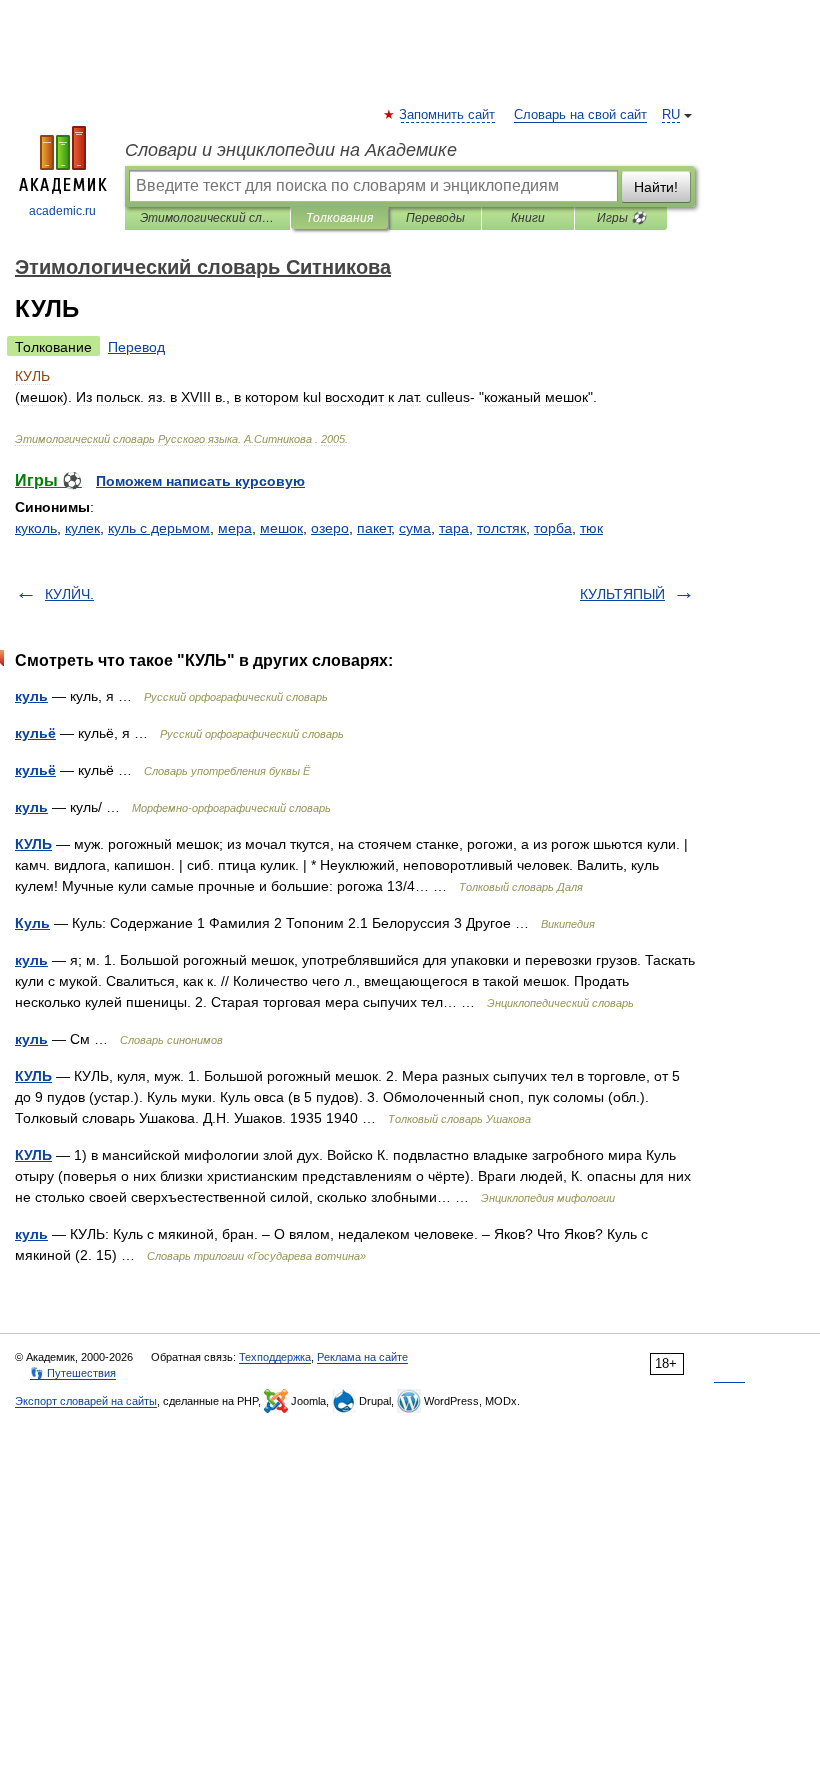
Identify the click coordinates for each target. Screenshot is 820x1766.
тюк (591, 528)
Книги (528, 218)
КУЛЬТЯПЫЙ (622, 594)
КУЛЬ (33, 844)
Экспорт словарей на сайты (86, 1401)
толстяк (501, 528)
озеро (330, 528)
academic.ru (62, 211)
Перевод (136, 347)
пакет (374, 528)
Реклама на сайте (362, 1357)
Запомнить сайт (448, 115)
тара (454, 528)
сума (415, 528)
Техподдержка (275, 1357)
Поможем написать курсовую (200, 481)
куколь (36, 528)
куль (31, 696)
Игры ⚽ (621, 218)
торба (553, 528)
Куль (32, 923)
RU (671, 115)
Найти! (656, 187)
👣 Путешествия (73, 1373)
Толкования (339, 218)
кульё (35, 733)
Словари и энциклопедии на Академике (291, 150)
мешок (281, 528)
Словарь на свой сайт (580, 115)
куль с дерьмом (159, 528)
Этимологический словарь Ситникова (207, 218)
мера (235, 528)
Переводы (435, 218)
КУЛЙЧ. (69, 594)
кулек (82, 528)
